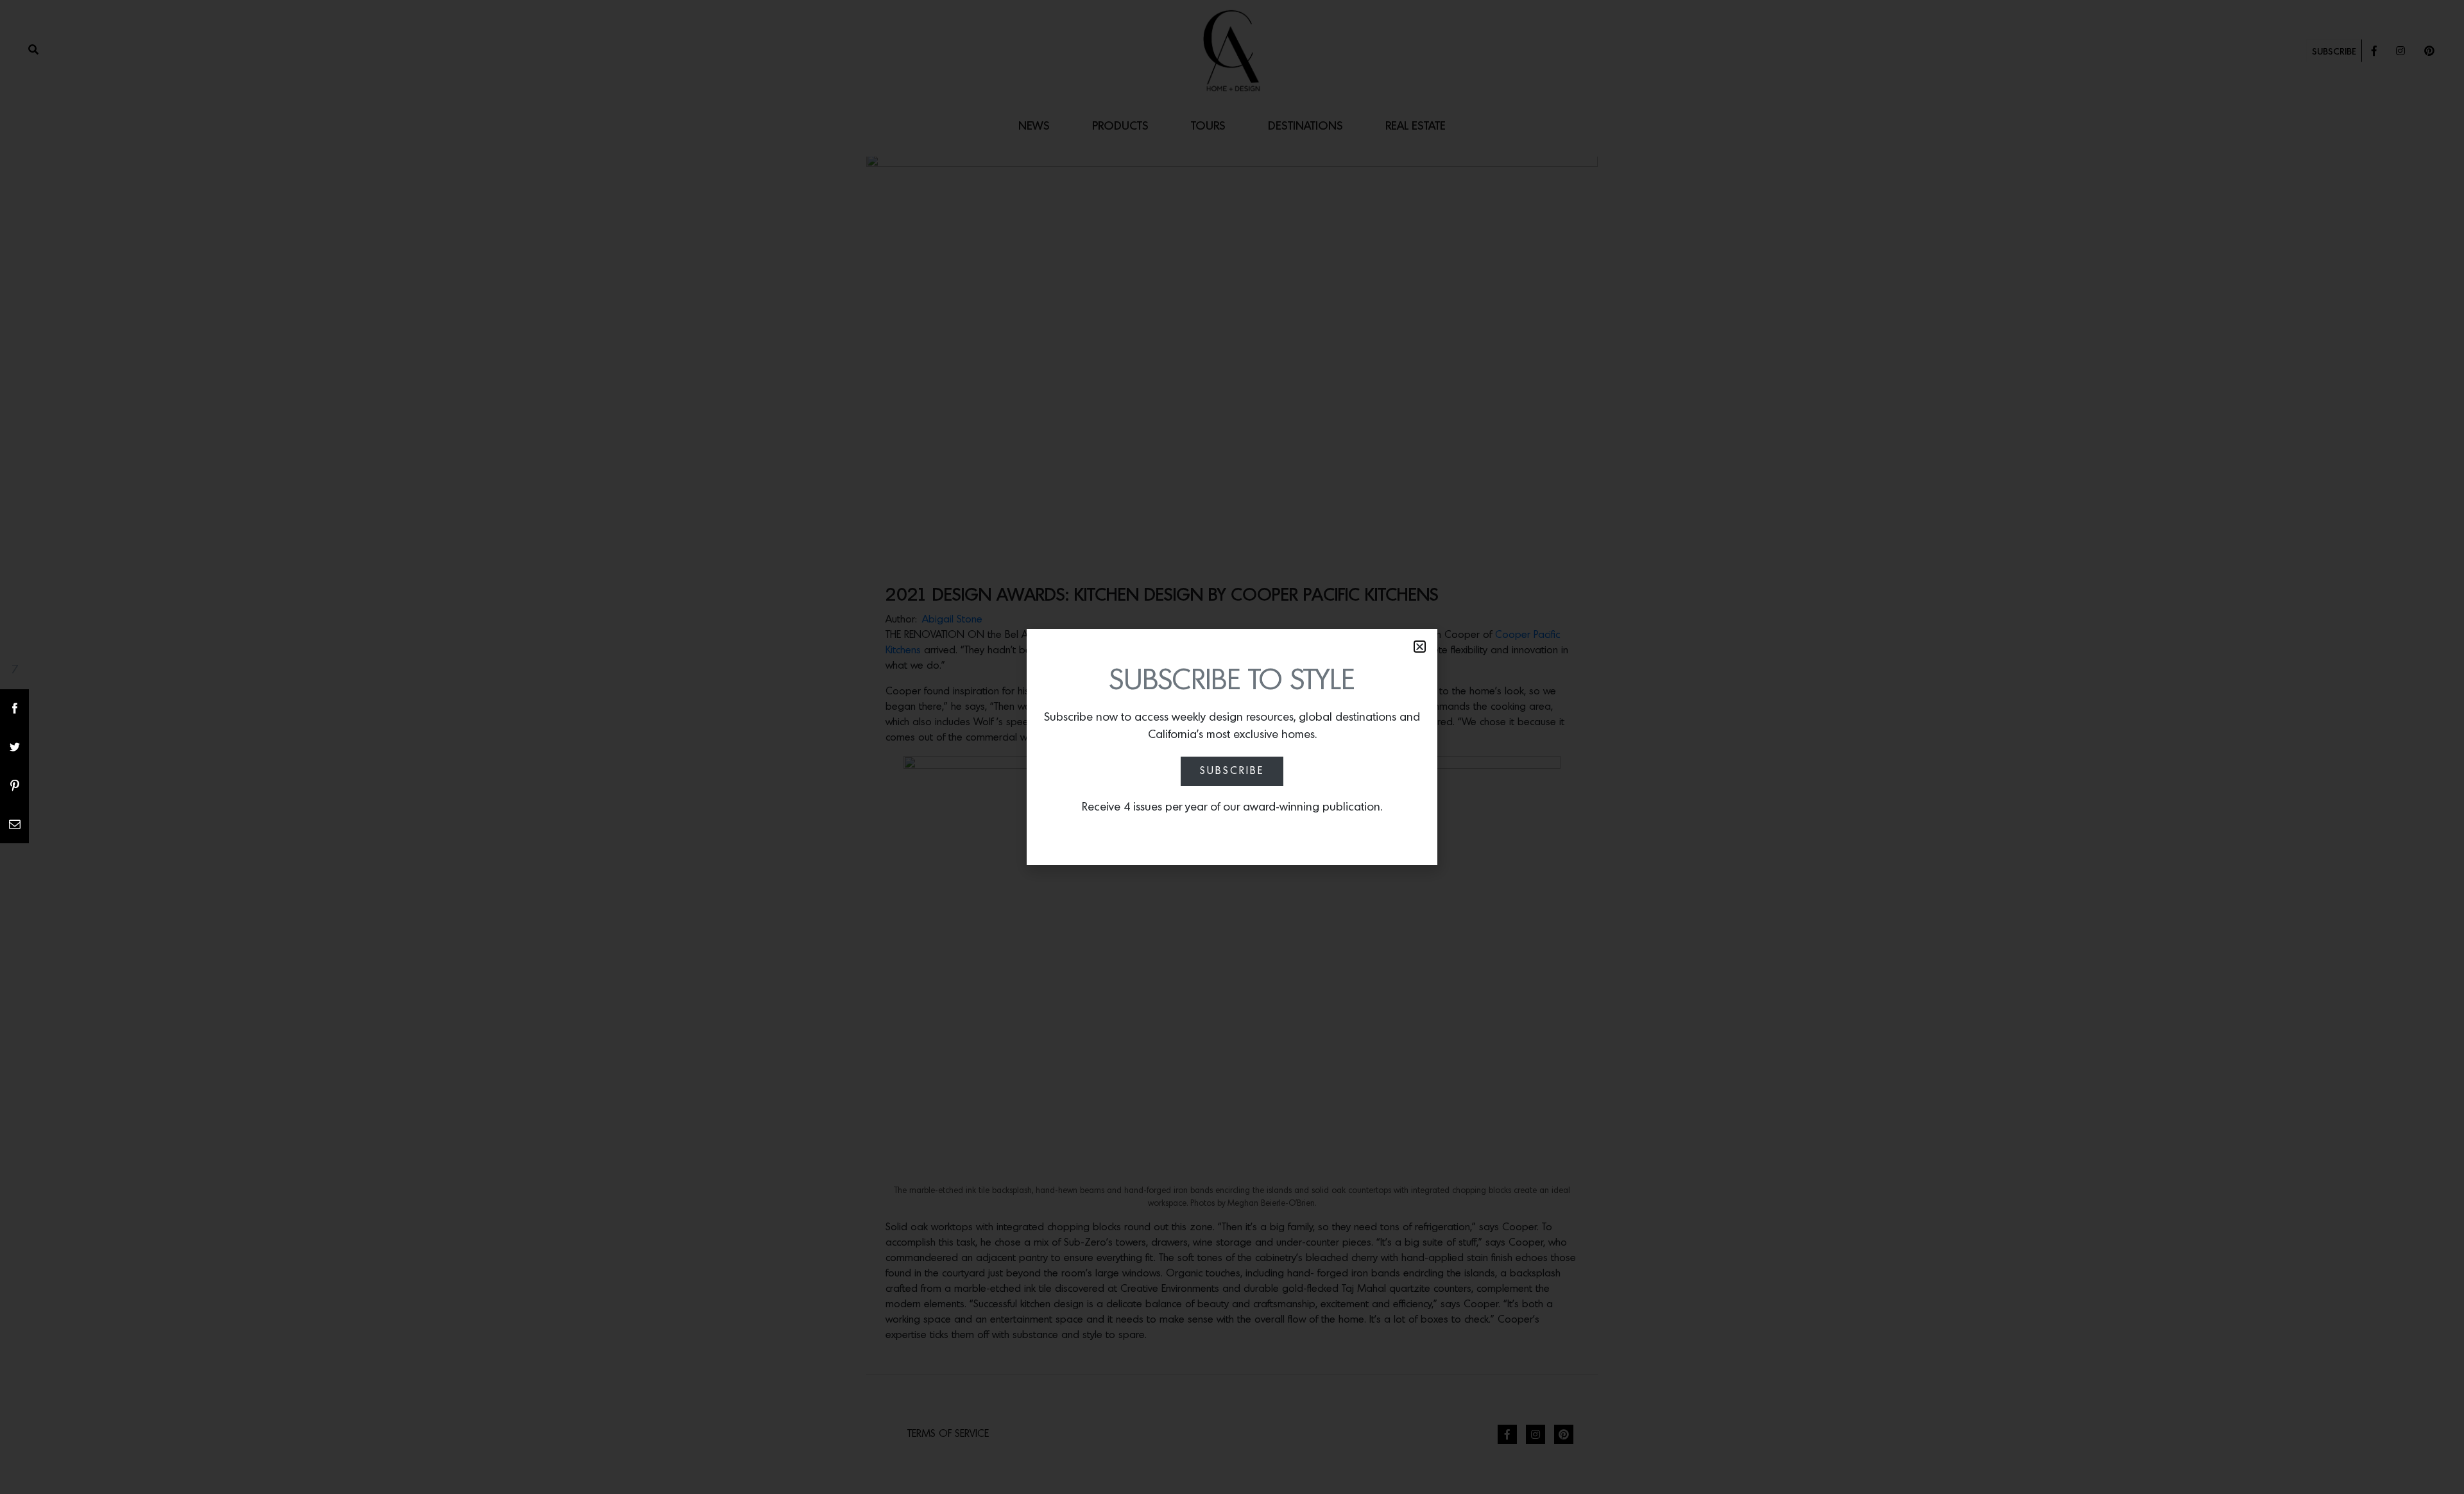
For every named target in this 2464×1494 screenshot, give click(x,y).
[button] (1420, 647)
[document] (1232, 747)
